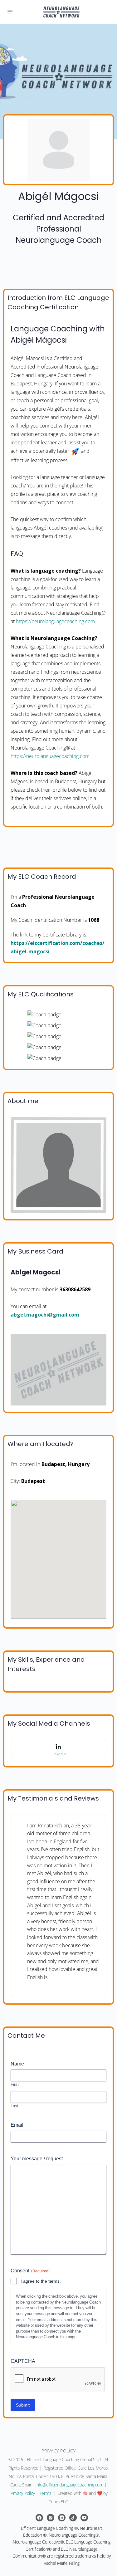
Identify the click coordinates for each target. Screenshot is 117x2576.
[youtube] (84, 2518)
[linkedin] (62, 2518)
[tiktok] (73, 2518)
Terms (46, 2493)
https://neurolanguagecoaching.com (55, 621)
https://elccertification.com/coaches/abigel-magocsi (58, 947)
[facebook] (39, 2518)
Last (15, 2106)
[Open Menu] (10, 11)
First (15, 2084)
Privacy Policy (23, 2493)
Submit (23, 2405)
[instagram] (51, 2518)
